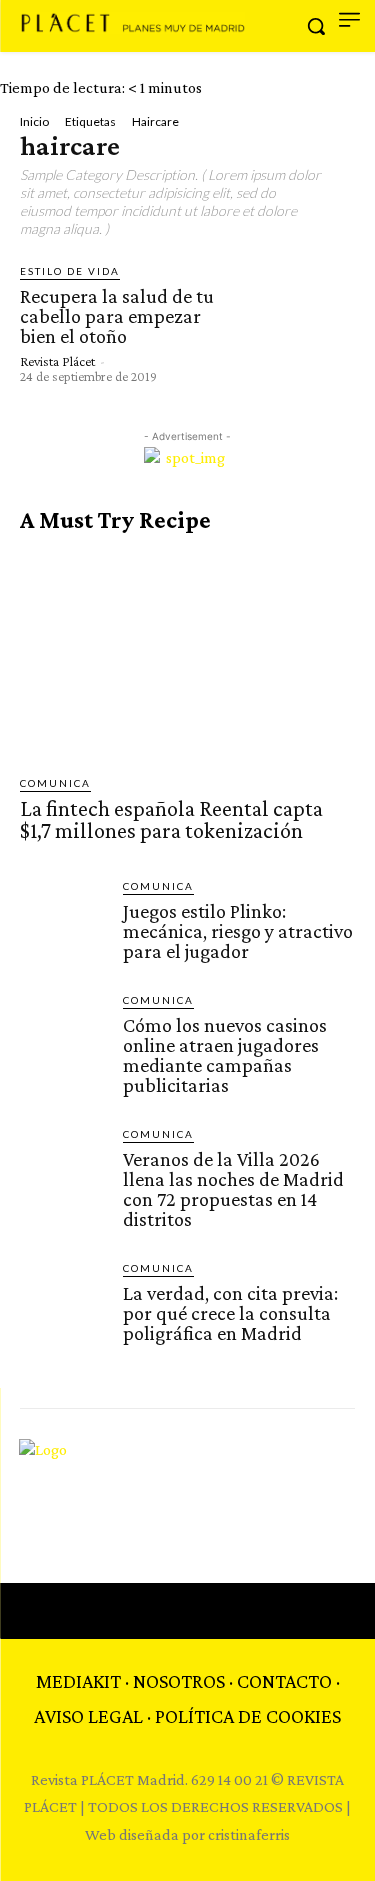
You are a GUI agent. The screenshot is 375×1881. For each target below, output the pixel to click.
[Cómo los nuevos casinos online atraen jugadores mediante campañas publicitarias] (63, 1035)
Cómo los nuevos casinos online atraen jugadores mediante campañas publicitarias (225, 1055)
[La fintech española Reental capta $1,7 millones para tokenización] (187, 654)
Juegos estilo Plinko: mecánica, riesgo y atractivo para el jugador (238, 931)
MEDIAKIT (78, 1681)
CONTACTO (284, 1681)
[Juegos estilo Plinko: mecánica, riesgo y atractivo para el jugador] (63, 921)
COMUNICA (55, 783)
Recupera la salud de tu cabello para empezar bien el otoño (117, 316)
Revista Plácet (57, 361)
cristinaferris (249, 1834)
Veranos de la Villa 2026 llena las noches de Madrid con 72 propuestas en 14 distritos (233, 1189)
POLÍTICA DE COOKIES (248, 1716)
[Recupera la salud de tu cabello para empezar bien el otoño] (291, 322)
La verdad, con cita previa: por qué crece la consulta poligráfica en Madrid (230, 1313)
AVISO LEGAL (88, 1716)
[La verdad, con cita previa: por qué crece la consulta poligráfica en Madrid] (63, 1303)
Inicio (34, 121)
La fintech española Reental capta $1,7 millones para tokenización (171, 819)
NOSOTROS (179, 1681)
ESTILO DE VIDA (70, 271)
